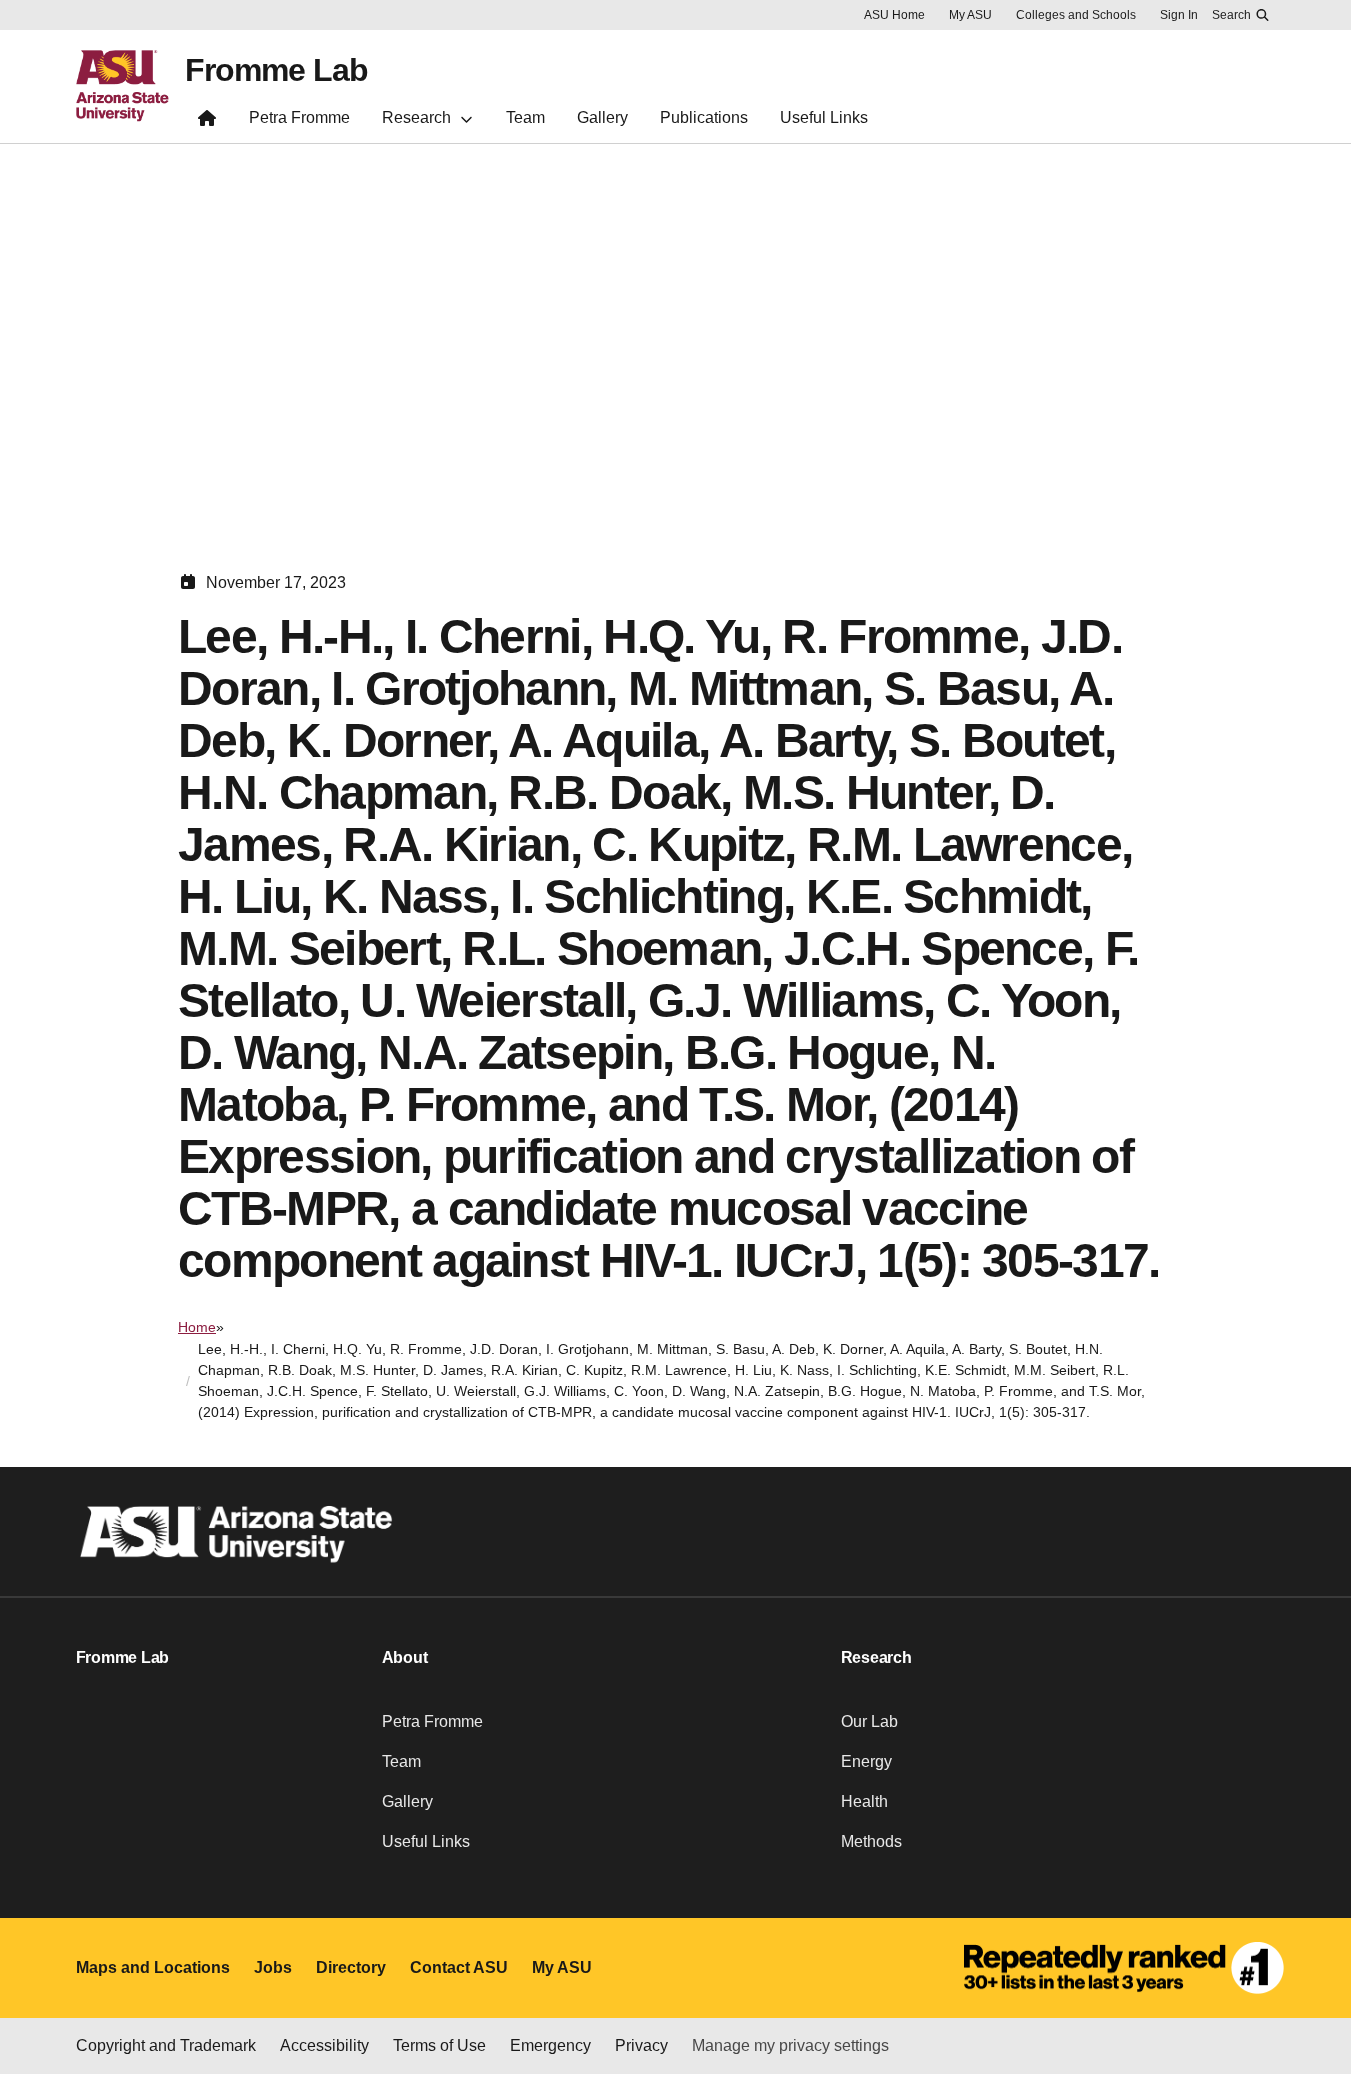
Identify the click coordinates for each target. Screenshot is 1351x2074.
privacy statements (235, 2006)
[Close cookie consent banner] (1313, 1941)
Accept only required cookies (991, 1989)
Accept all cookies (760, 1989)
